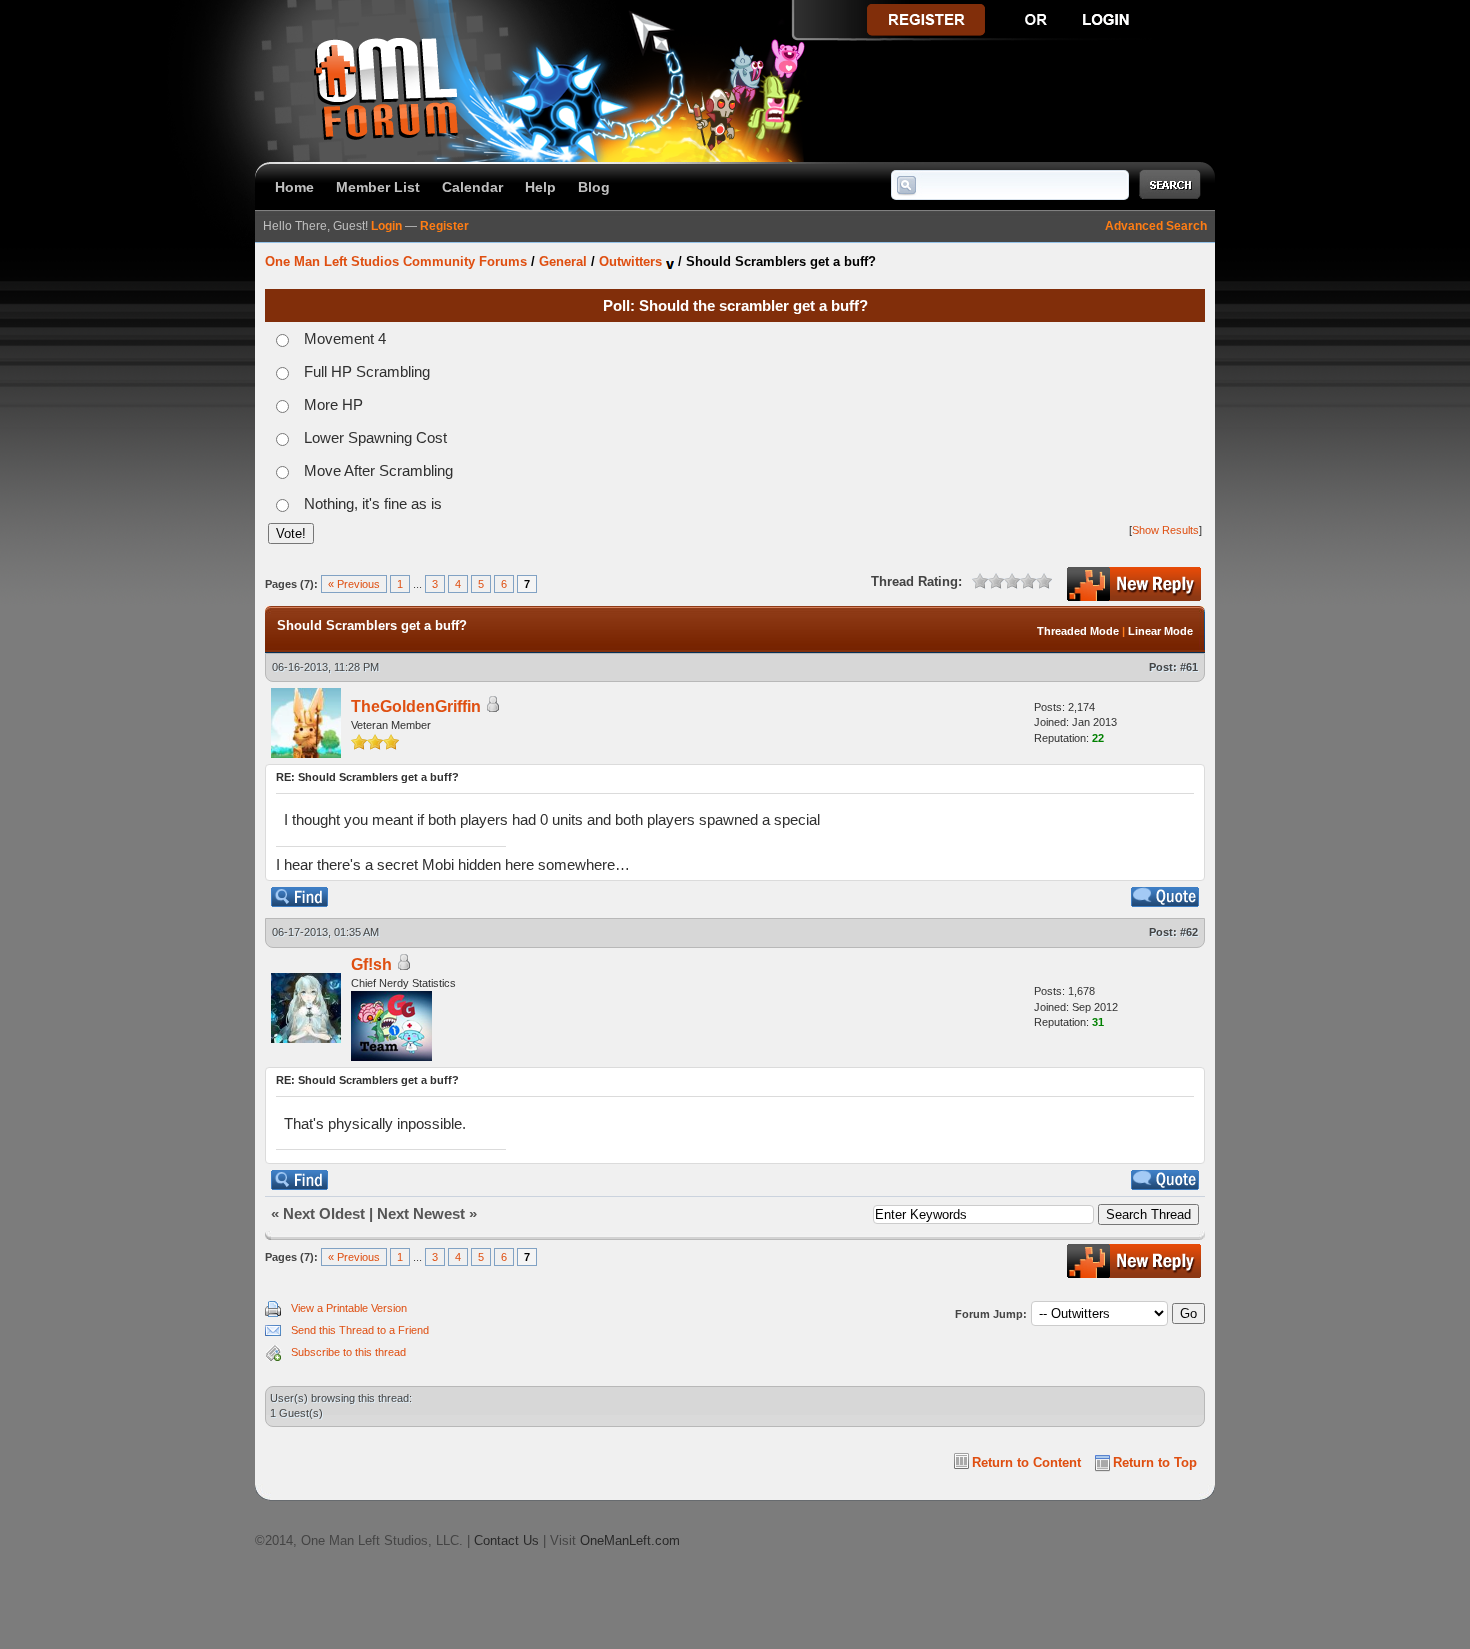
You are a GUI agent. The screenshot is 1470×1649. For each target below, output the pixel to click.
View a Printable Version (349, 1308)
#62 (1189, 932)
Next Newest (421, 1213)
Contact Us (506, 1540)
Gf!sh (371, 964)
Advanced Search (1156, 226)
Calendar (472, 187)
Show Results (1165, 530)
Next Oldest (324, 1213)
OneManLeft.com (630, 1540)
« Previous (354, 584)
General (563, 261)
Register (444, 226)
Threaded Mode (1078, 631)
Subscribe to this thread (348, 1352)
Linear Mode (1160, 631)
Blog (594, 187)
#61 (1189, 667)
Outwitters (630, 261)
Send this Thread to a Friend (360, 1330)
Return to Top (1155, 1462)
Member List (378, 187)
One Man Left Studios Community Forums (396, 261)
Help (540, 187)
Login (386, 226)
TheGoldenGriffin (416, 706)
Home (294, 187)
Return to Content (1026, 1462)
